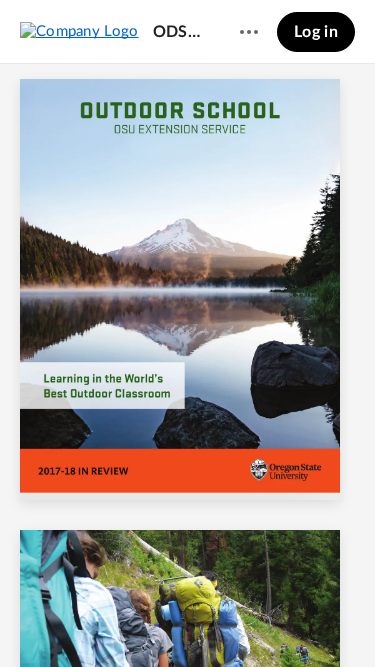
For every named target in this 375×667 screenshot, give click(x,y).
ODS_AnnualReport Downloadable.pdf (177, 32)
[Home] (79, 31)
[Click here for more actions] (249, 32)
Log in (316, 32)
